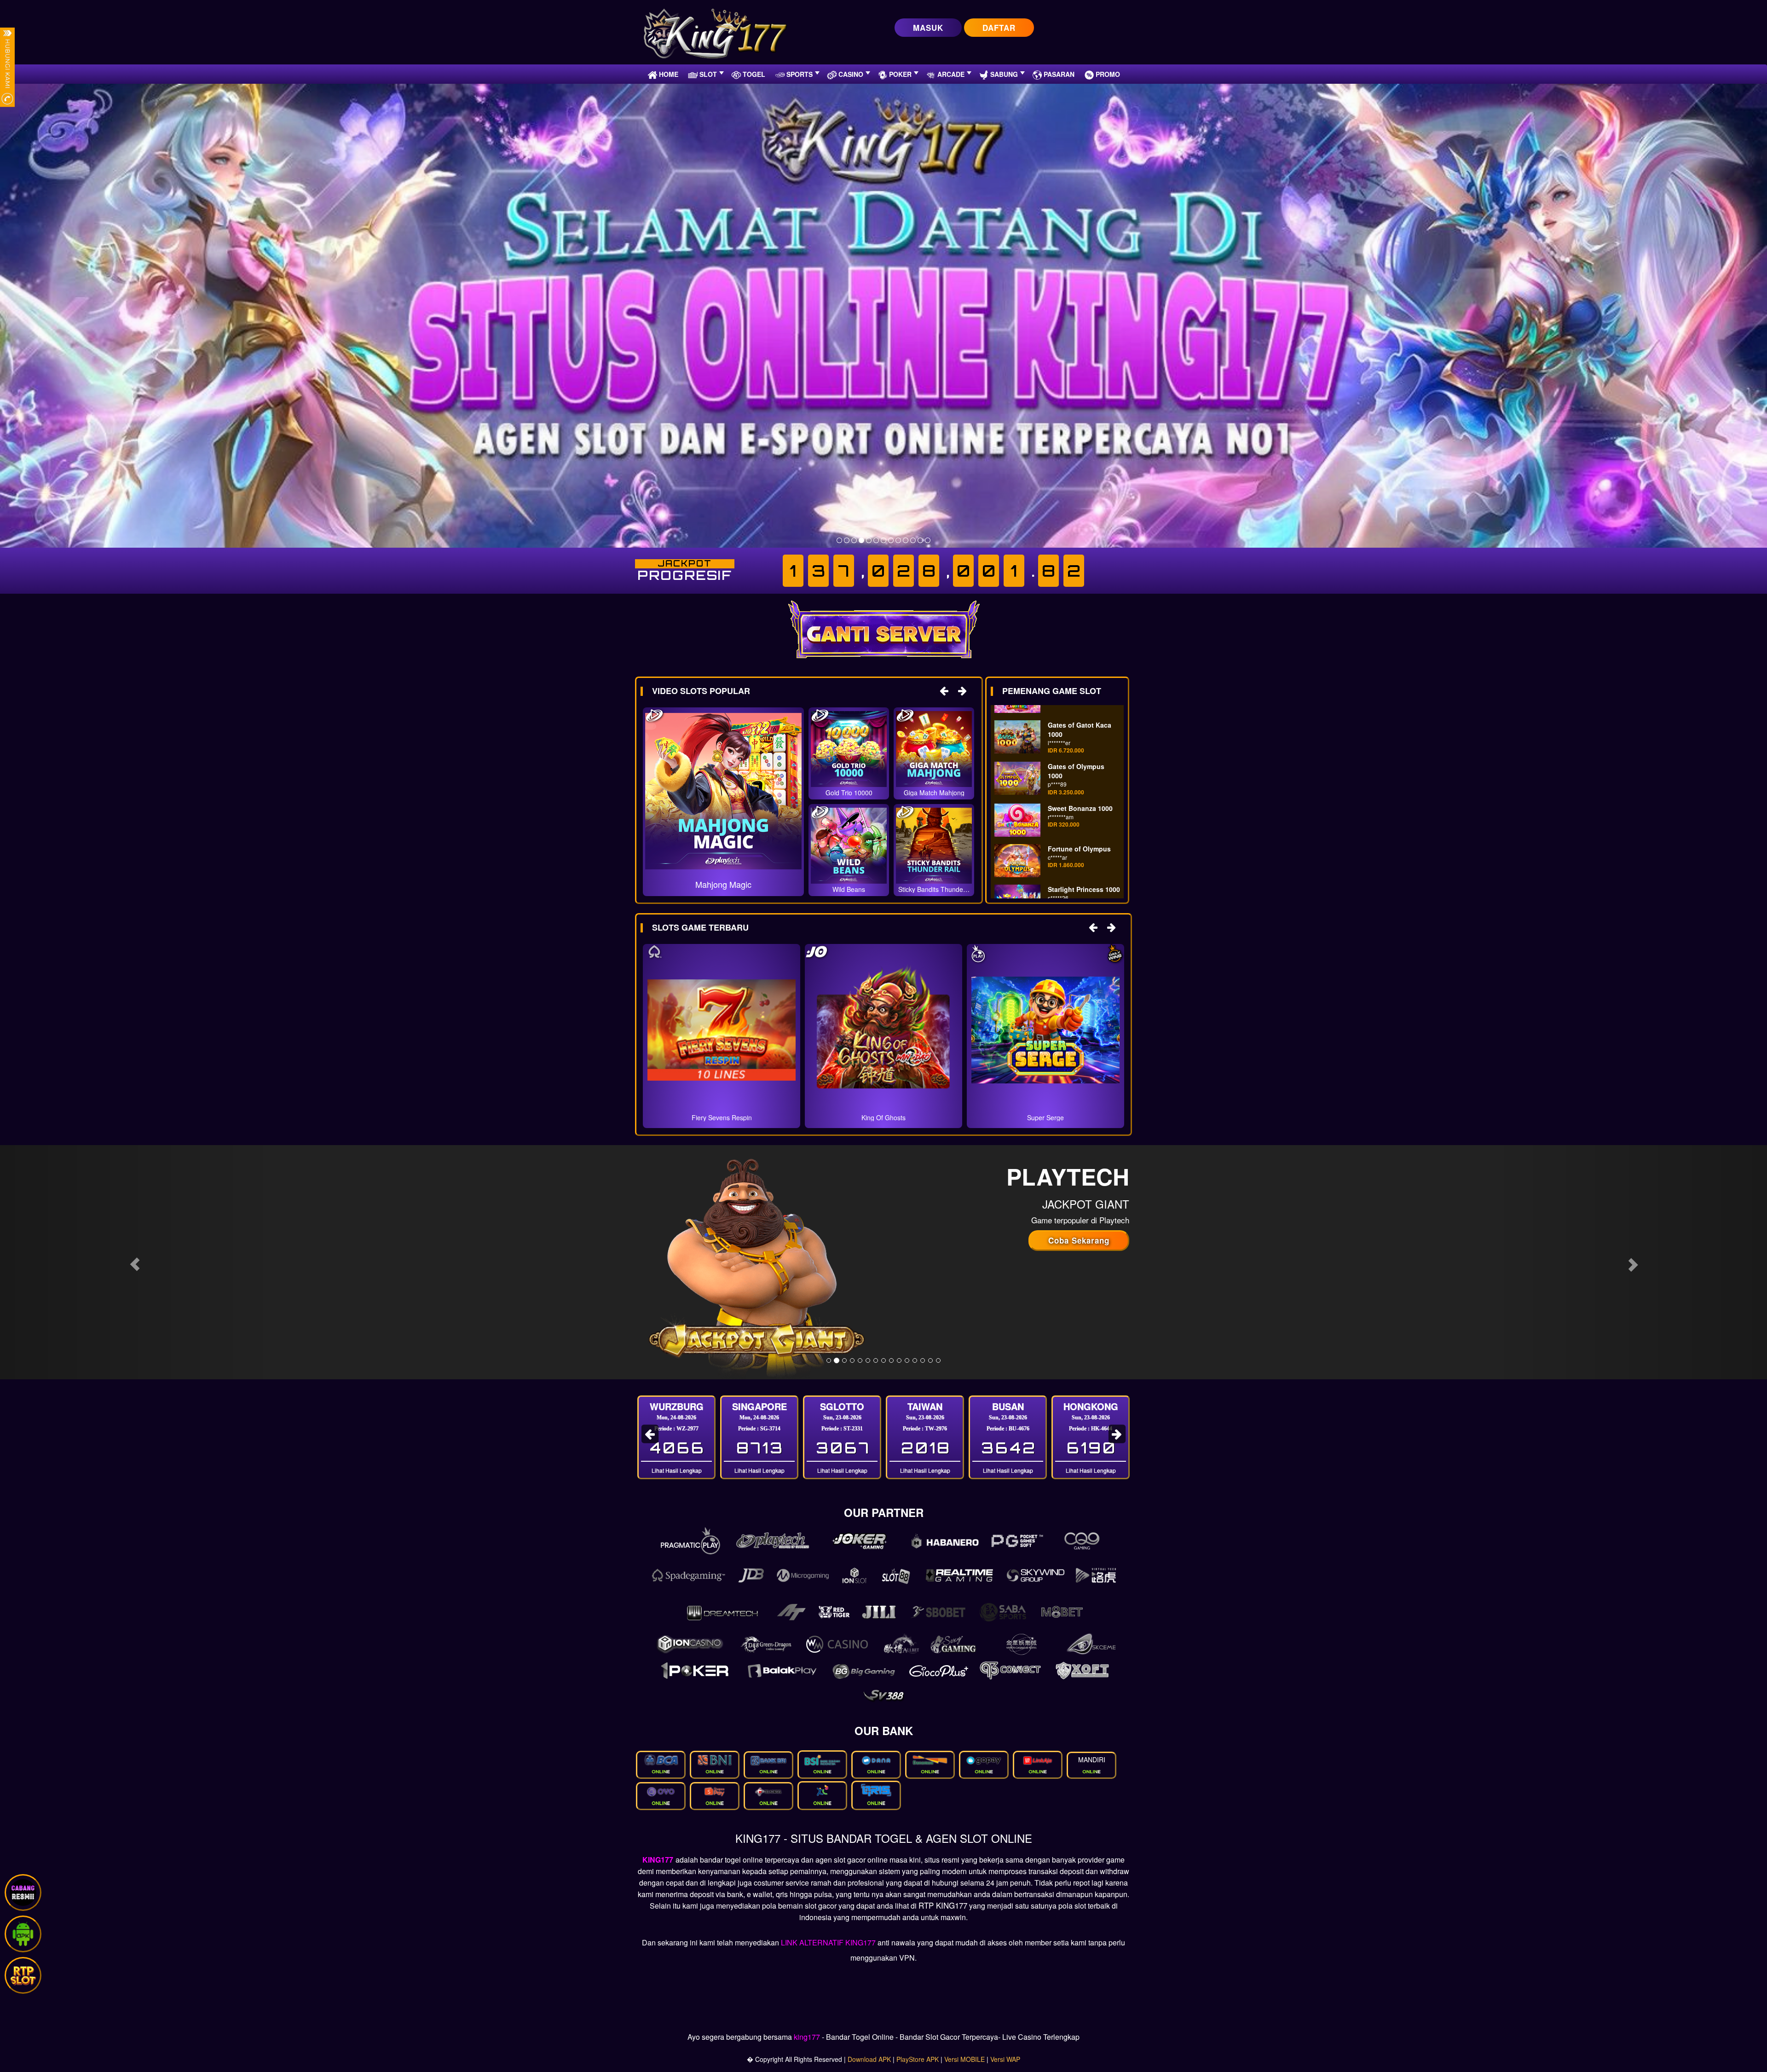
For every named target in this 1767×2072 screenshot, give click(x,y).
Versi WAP (1005, 2059)
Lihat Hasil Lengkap (677, 1470)
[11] (913, 540)
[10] (906, 540)
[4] (861, 540)
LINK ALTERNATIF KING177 (828, 1942)
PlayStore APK (918, 2059)
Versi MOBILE (964, 2059)
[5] (869, 540)
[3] (854, 540)
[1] (839, 540)
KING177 (658, 1860)
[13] (928, 540)
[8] (891, 540)
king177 (807, 2037)
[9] (898, 540)
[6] (876, 540)
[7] (883, 540)
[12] (920, 540)
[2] (847, 540)
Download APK (869, 2059)
